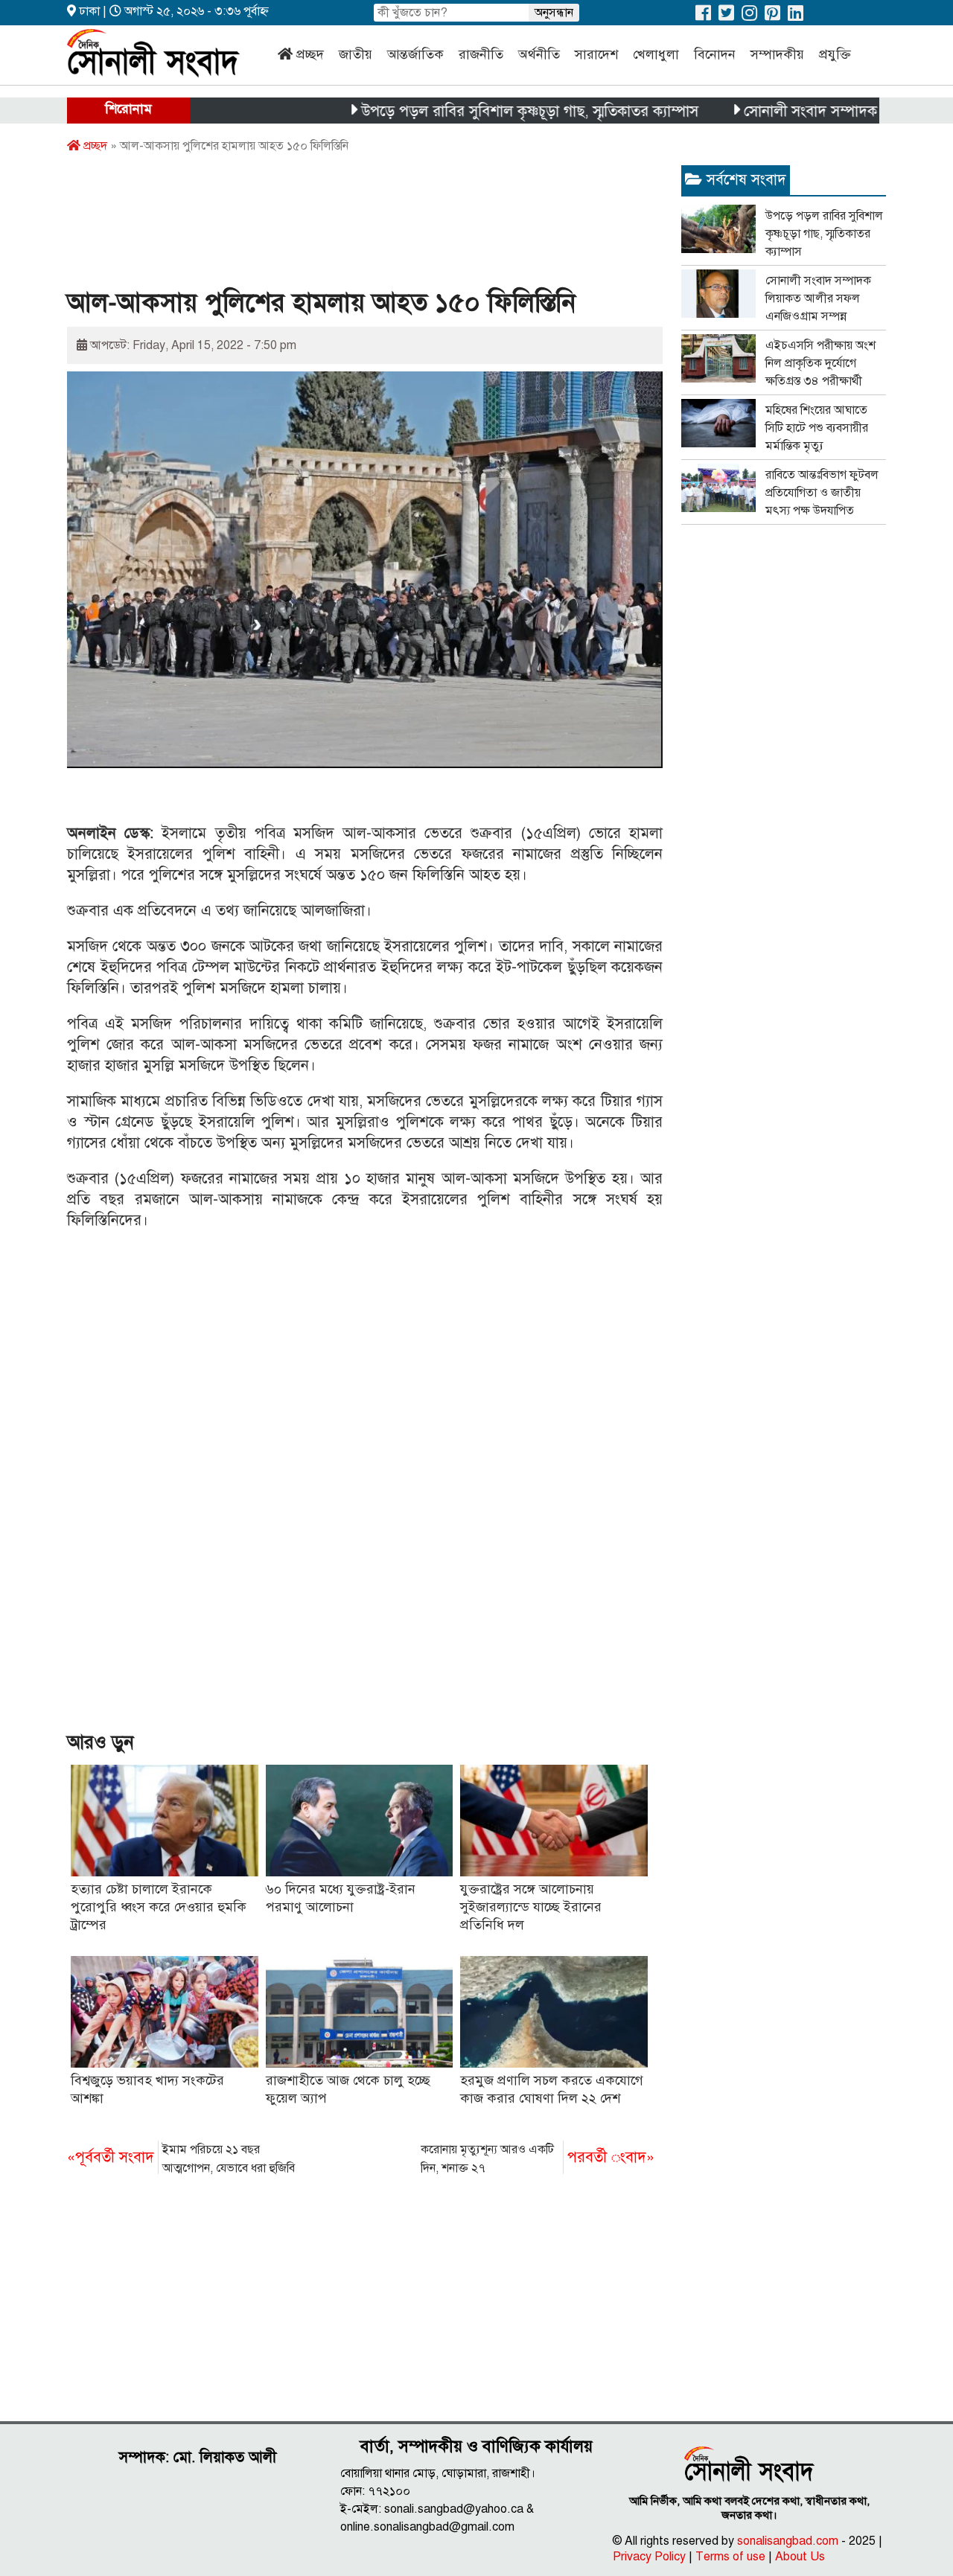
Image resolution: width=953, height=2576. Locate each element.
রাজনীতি (481, 54)
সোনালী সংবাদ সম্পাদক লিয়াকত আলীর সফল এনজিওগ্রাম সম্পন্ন (818, 298)
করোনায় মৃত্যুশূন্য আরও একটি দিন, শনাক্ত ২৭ (538, 2159)
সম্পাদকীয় (777, 54)
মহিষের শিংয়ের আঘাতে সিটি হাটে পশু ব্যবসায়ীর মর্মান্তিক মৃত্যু (817, 428)
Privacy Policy (649, 2557)
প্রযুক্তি (835, 54)
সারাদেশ (596, 54)
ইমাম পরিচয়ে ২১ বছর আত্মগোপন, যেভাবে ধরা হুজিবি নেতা (181, 2160)
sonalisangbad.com (788, 2541)
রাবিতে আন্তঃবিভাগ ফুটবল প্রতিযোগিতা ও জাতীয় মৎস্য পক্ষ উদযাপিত (822, 493)
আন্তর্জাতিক (415, 54)
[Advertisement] (338, 226)
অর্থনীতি (539, 54)
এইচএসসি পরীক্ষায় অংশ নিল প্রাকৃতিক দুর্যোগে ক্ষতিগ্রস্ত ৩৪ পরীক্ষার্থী (820, 363)
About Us (800, 2557)
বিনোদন (715, 54)
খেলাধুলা (656, 54)
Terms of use (730, 2557)
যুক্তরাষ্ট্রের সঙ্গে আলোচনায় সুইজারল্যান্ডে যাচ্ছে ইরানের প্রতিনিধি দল (531, 1907)
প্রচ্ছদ (310, 54)
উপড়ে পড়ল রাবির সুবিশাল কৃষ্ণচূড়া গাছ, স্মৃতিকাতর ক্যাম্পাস (481, 111)
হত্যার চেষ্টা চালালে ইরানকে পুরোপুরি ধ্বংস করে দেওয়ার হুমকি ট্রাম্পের (159, 1907)
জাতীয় (356, 54)
